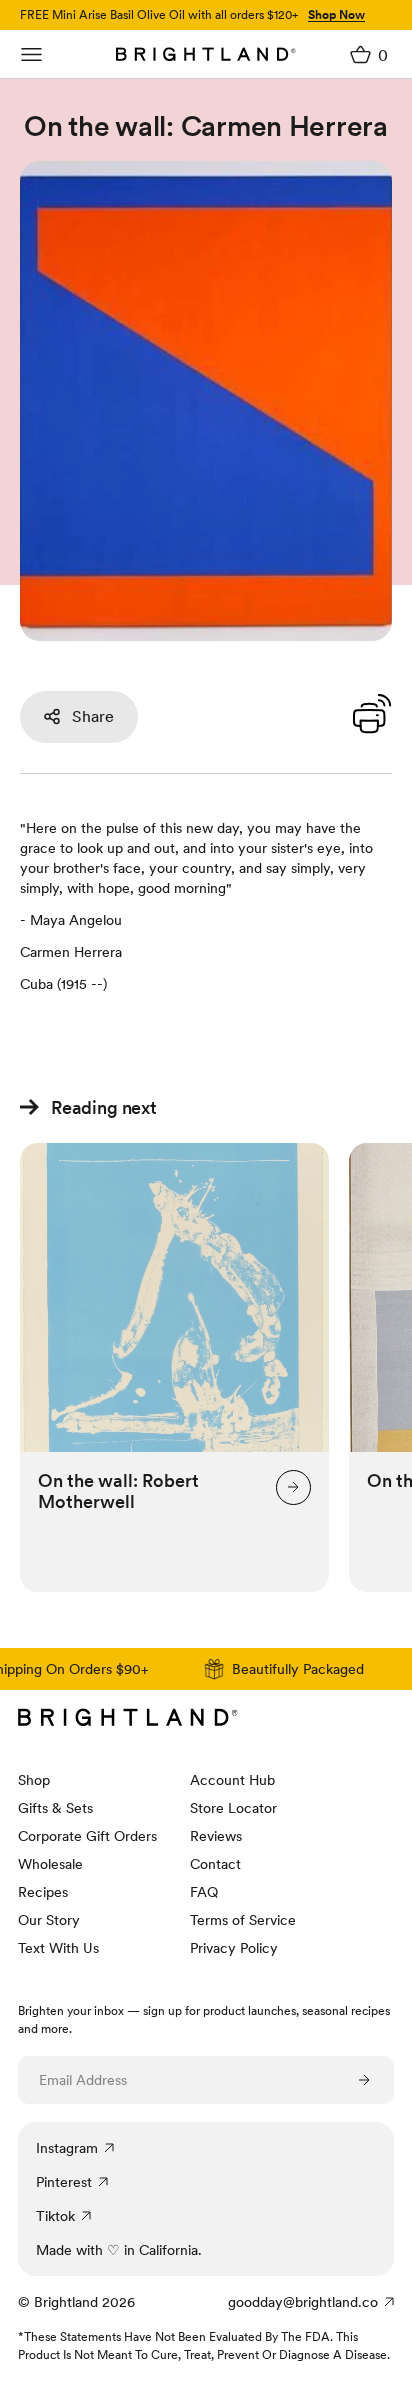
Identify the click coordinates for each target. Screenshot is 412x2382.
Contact (215, 1864)
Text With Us (58, 1948)
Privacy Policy (234, 1948)
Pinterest (64, 2182)
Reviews (216, 1836)
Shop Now (336, 15)
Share (93, 716)
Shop (34, 1780)
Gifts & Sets (55, 1808)
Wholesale (50, 1864)
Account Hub (232, 1780)
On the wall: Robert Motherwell (118, 1491)
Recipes (43, 1892)
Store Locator (233, 1808)
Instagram (67, 2148)
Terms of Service (243, 1920)
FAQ (204, 1892)
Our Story (49, 1920)
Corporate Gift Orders (87, 1836)
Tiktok (55, 2216)
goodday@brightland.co (303, 2302)
